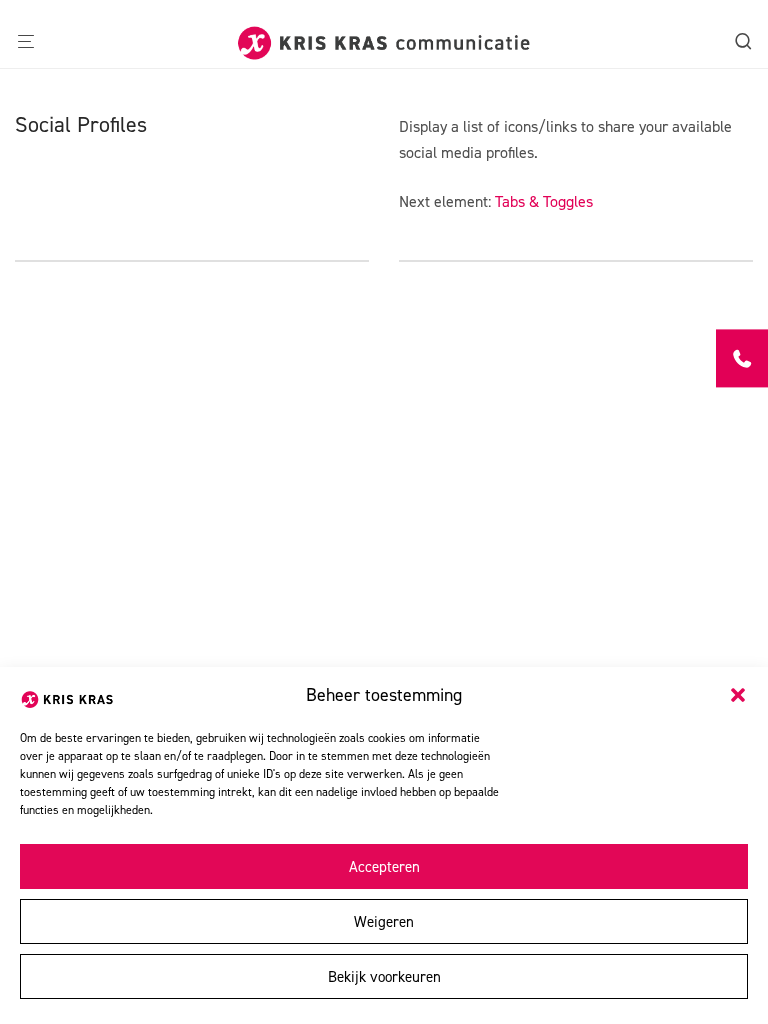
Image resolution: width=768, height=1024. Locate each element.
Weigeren (384, 922)
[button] (738, 695)
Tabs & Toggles (544, 201)
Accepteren (384, 867)
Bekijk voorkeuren (384, 977)
